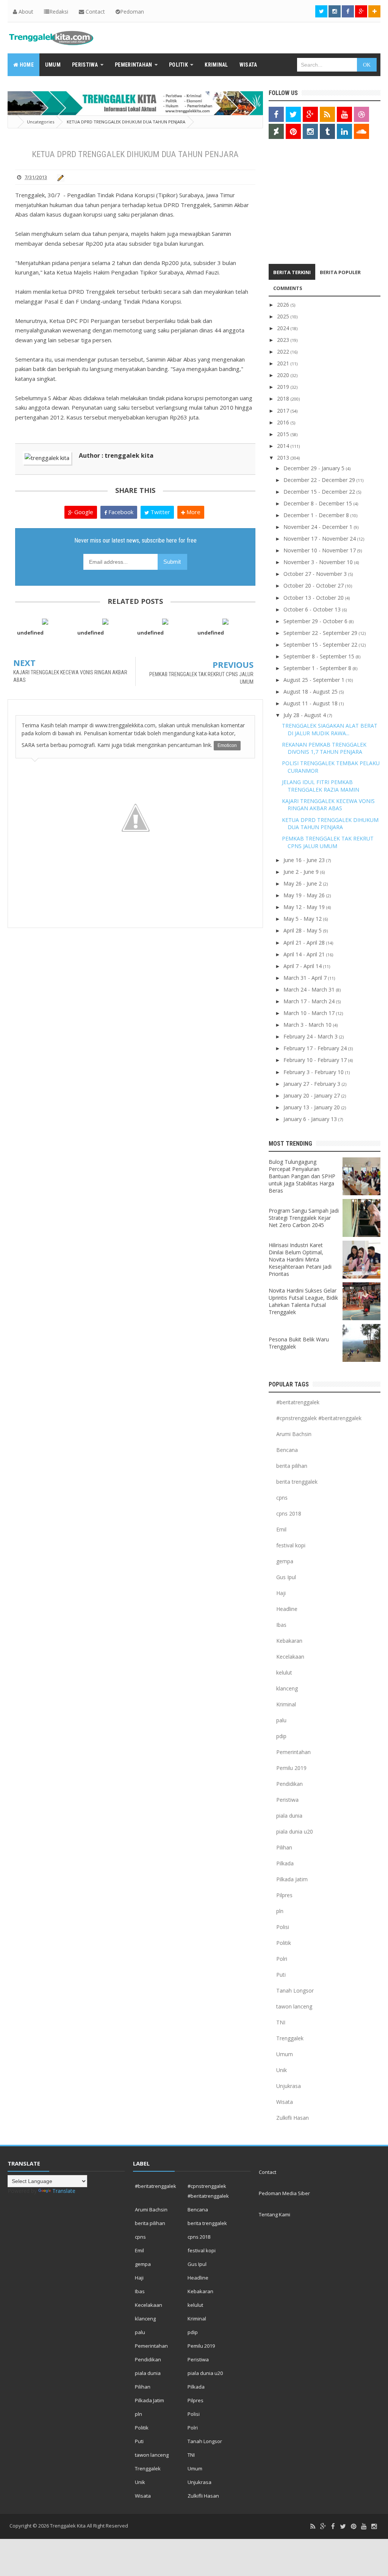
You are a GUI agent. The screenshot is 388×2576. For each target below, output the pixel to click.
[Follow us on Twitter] (321, 11)
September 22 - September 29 (321, 633)
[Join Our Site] (374, 11)
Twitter (160, 512)
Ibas (281, 1625)
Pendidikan (289, 1784)
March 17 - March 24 (310, 1001)
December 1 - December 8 (317, 515)
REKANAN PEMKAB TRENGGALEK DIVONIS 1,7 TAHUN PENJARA (324, 748)
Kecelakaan (290, 1657)
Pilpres (284, 1895)
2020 (284, 375)
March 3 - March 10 (308, 1025)
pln (280, 1911)
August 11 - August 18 (311, 703)
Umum (285, 2054)
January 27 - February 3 (313, 1084)
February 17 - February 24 (316, 1048)
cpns (282, 1498)
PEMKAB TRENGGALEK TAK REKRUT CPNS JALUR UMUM (328, 842)
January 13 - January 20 (312, 1107)
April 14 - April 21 (305, 954)
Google (83, 512)
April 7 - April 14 (303, 966)
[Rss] (313, 2527)
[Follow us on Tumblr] (327, 131)
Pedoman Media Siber (284, 2193)
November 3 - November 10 (319, 562)
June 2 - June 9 (302, 872)
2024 (284, 328)
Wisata (285, 2102)
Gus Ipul (286, 1577)
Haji (281, 1593)
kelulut (284, 1672)
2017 (284, 411)
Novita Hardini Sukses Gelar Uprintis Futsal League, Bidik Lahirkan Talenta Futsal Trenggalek (303, 1301)
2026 (284, 305)
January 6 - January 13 (311, 1119)
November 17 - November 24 (320, 539)
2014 (284, 446)
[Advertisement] (316, 203)
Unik (282, 2070)
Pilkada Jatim (292, 1879)
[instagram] (374, 2527)
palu (281, 1720)
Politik (284, 1943)
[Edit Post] (59, 177)
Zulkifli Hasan (293, 2118)
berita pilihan (292, 1466)
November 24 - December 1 (319, 527)
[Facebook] (333, 2527)
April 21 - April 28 (305, 943)
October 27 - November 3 (316, 574)
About (25, 12)
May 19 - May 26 (305, 895)
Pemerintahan (293, 1752)
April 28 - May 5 (303, 930)
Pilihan (284, 1847)
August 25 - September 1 (315, 680)
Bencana (287, 1450)
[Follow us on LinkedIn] (344, 131)
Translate (64, 2191)
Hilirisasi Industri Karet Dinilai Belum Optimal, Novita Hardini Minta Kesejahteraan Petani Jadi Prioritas (300, 1259)
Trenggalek (290, 2038)
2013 (284, 458)
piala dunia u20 (295, 1831)
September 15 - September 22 (321, 645)
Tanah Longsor (295, 1990)
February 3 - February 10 (314, 1072)
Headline (287, 1609)
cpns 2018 (289, 1513)
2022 (284, 352)
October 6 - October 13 (313, 609)
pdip (281, 1736)
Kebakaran (289, 1641)
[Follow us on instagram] (335, 11)
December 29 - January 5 (315, 468)
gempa (285, 1561)
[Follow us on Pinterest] (293, 131)
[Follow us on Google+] (361, 11)
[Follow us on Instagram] (310, 131)
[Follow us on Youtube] (344, 114)
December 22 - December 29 (320, 480)
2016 (284, 422)
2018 (284, 398)
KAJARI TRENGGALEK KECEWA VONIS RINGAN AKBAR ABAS (328, 805)
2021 (284, 363)
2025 (284, 316)
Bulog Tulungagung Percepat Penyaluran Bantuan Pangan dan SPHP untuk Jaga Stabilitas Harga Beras (302, 1176)
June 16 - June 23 (305, 860)
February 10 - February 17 (316, 1060)
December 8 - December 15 (318, 503)
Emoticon (227, 745)
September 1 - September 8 (318, 668)
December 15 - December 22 (320, 492)
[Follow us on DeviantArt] (276, 131)
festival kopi (291, 1545)
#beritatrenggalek (298, 1402)
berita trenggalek (297, 1482)
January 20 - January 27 (312, 1095)
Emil (281, 1529)
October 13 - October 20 (314, 598)
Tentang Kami (275, 2214)
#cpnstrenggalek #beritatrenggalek (319, 1418)
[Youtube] (364, 2527)
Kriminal (286, 1704)
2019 (284, 387)
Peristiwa (287, 1800)
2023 (284, 340)
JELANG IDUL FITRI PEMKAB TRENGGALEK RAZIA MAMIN (321, 786)
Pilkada (285, 1863)
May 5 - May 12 (303, 919)
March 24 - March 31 (310, 989)
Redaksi (59, 12)
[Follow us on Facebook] (348, 11)
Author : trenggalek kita (116, 455)
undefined (30, 633)
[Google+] (323, 2527)
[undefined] (45, 621)
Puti (281, 1975)
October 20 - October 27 (314, 586)
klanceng (287, 1688)
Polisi (283, 1927)
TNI (281, 2022)
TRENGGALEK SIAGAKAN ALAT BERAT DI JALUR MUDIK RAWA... (330, 729)
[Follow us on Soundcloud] (361, 131)
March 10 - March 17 (310, 1013)
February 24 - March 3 (311, 1036)
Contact (95, 12)
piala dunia (289, 1816)
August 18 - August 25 (311, 692)
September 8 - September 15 (320, 656)
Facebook (120, 512)
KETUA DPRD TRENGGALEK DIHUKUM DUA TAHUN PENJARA (330, 824)
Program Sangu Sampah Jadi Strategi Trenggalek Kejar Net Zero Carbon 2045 (304, 1218)
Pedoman (132, 12)
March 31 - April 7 (306, 978)
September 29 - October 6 (316, 621)
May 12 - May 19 (305, 907)
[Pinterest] (354, 2527)
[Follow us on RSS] (327, 114)
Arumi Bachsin (294, 1434)
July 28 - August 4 (305, 715)
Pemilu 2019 (291, 1768)
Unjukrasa (289, 2086)
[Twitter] (343, 2527)
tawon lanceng (294, 2006)
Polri (282, 1959)
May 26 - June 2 (303, 883)
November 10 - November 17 (320, 550)
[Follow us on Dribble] (361, 114)
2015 (284, 434)
